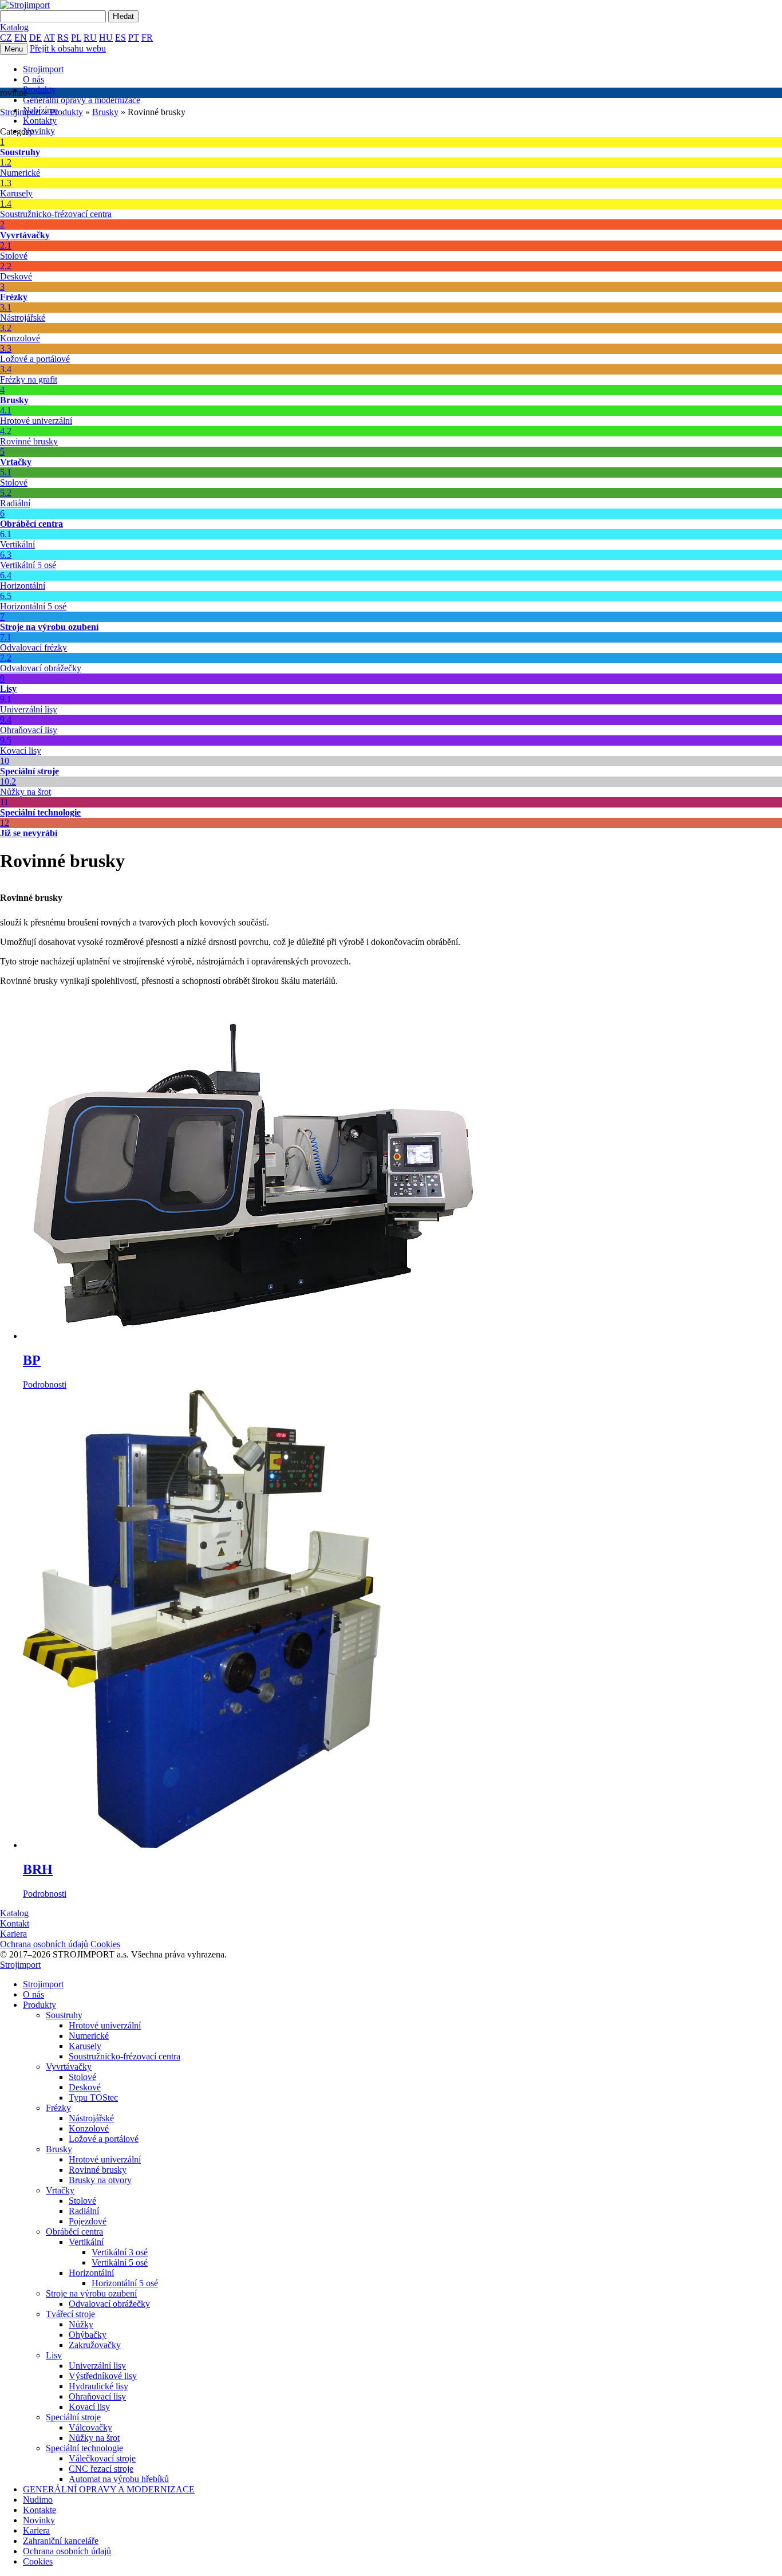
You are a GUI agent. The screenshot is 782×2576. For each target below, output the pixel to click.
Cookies (105, 1944)
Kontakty (40, 121)
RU (90, 38)
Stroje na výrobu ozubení (91, 2293)
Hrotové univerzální (105, 2025)
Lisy (54, 2355)
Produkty (40, 90)
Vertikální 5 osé (120, 2262)
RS (63, 38)
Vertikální (86, 2242)
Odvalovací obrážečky (109, 2304)
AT (49, 38)
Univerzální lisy (97, 2366)
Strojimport (43, 69)
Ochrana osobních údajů (44, 1944)
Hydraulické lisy (98, 2386)
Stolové (82, 2077)
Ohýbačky (88, 2335)
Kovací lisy (89, 2407)
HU (106, 38)
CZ (6, 38)
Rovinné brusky (98, 2170)
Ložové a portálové (104, 2139)
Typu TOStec (93, 2098)
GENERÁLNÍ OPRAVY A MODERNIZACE (109, 2489)
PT (134, 38)
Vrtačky (60, 2190)
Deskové (85, 2087)
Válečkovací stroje (102, 2458)
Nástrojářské (91, 2118)
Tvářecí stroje (70, 2314)
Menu (14, 49)
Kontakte (40, 2510)
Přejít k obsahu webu (68, 48)
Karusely (85, 2046)
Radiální (84, 2211)
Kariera (36, 2530)
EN (21, 38)
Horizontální (91, 2273)
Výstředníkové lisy (103, 2376)
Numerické (89, 2036)
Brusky (59, 2149)
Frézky (58, 2108)
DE (35, 38)
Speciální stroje (73, 2417)
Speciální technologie (84, 2448)
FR (147, 38)
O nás (33, 79)
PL (76, 38)
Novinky (39, 131)
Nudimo (38, 2500)
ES (121, 38)
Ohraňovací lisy (97, 2396)
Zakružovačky (95, 2345)
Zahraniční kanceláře (61, 2541)
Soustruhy (64, 2015)
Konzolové (89, 2128)
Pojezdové (88, 2221)
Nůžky (81, 2324)
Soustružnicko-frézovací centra (125, 2056)
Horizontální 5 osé (125, 2283)
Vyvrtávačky (69, 2067)
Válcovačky (90, 2427)
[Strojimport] (391, 5)
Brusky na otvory (100, 2180)
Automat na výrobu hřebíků (119, 2479)
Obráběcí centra (74, 2232)
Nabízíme (40, 110)
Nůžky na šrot (94, 2438)
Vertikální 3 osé (120, 2252)
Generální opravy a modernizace (82, 100)
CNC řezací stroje (101, 2469)
